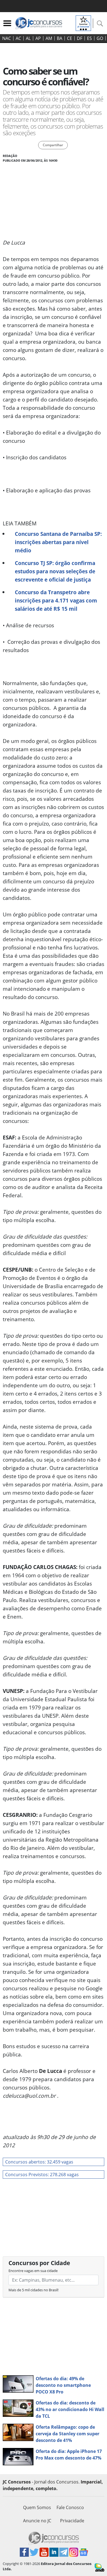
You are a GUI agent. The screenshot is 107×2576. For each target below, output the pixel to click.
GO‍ (100, 38)
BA (60, 38)
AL (28, 38)
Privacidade (72, 2521)
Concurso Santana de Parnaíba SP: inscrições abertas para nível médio (58, 542)
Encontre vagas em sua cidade (33, 2271)
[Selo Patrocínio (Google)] (83, 23)
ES (89, 38)
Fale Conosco (70, 2507)
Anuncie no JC (37, 2521)
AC (18, 38)
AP (38, 38)
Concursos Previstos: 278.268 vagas (42, 2175)
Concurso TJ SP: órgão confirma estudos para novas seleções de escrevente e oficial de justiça (55, 571)
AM (49, 38)
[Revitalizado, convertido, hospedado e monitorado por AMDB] (99, 2567)
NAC (7, 38)
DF (80, 38)
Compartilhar (53, 145)
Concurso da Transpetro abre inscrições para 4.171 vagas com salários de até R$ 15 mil (56, 600)
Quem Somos (37, 2507)
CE (70, 38)
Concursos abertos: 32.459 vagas (39, 2162)
